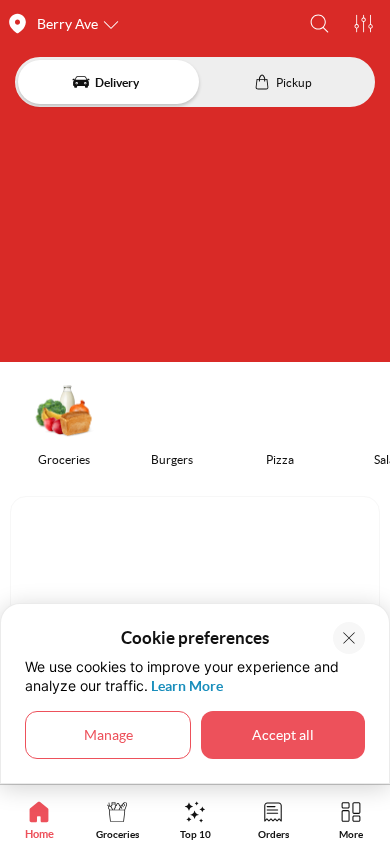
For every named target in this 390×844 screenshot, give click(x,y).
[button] (319, 23)
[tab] (39, 819)
